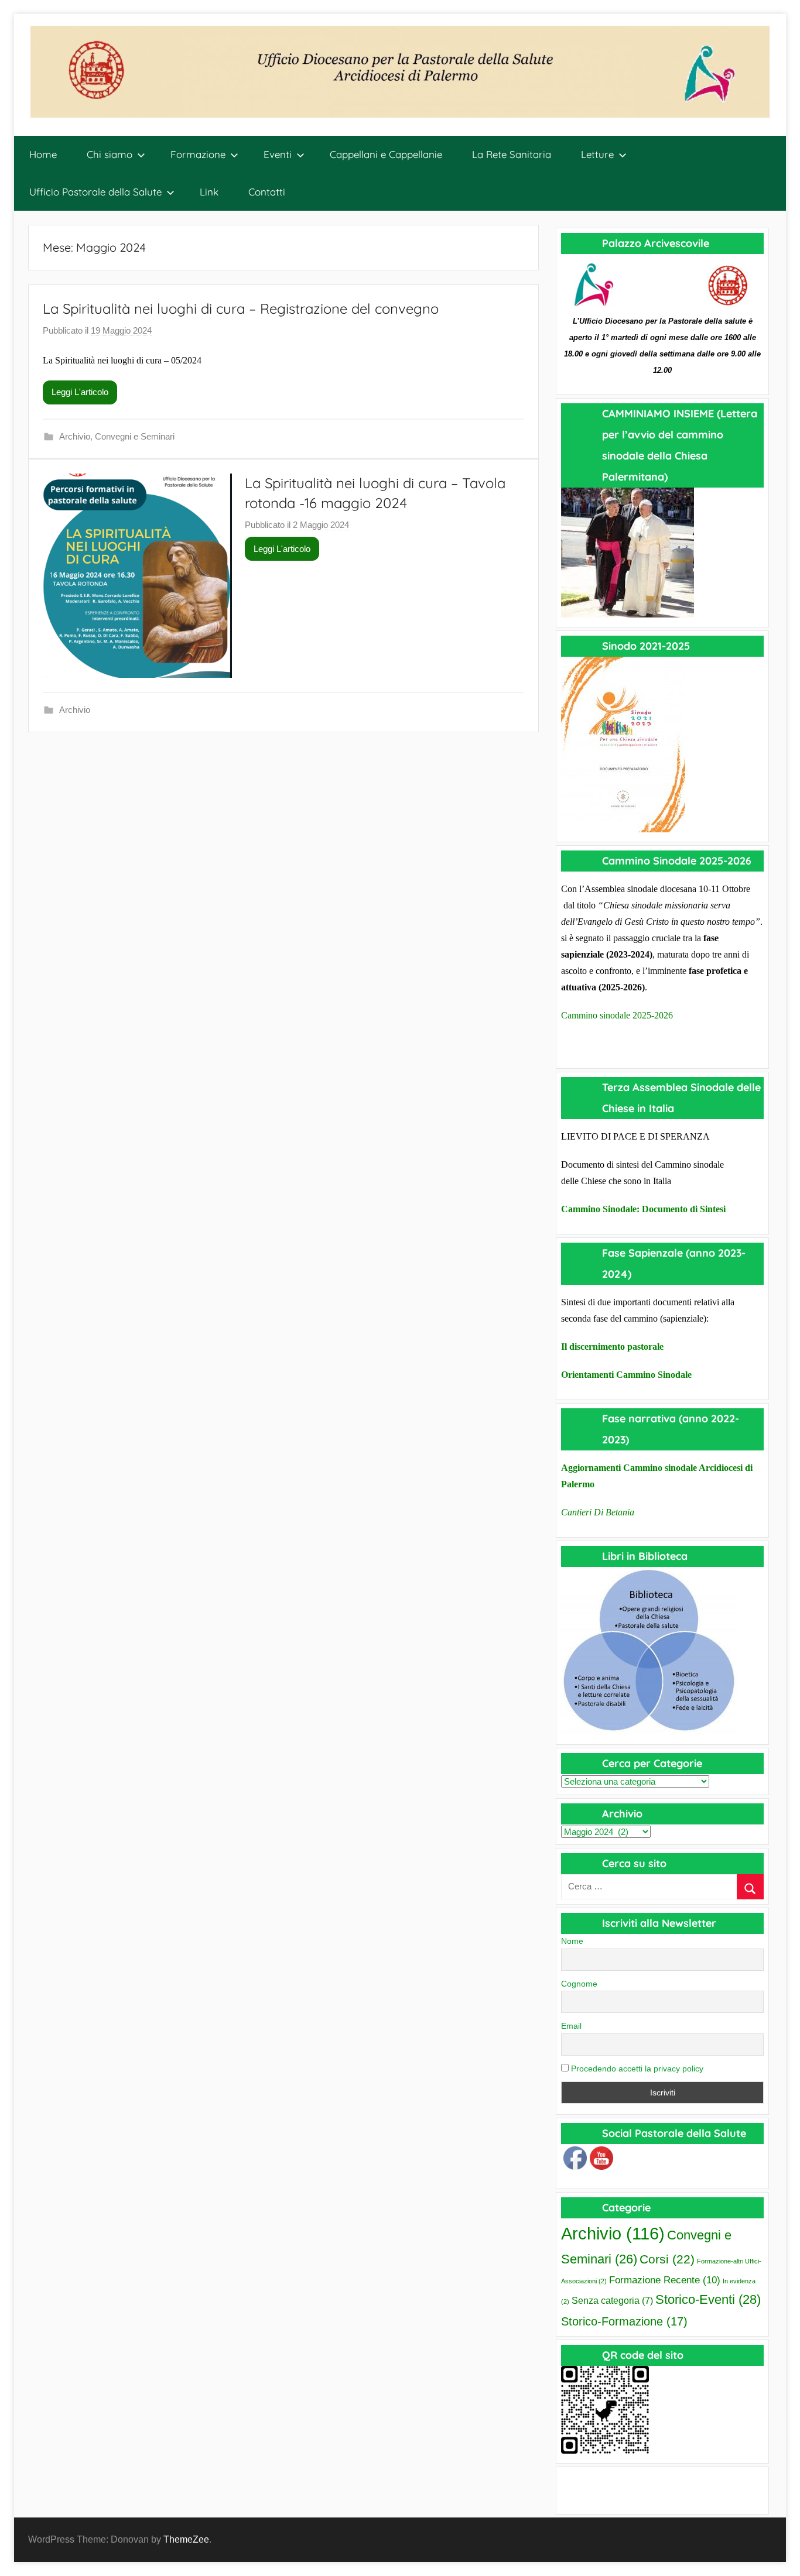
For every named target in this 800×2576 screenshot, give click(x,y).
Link (209, 192)
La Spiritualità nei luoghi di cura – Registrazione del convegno (241, 308)
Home (43, 154)
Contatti (267, 192)
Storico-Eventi (708, 2299)
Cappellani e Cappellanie (386, 154)
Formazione (198, 154)
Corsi (667, 2259)
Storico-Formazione (624, 2321)
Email (571, 2026)
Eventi (278, 154)
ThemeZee (186, 2539)
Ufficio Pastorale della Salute (95, 192)
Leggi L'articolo (80, 392)
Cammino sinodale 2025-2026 (617, 1015)
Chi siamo (110, 154)
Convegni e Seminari (135, 436)
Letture (597, 154)
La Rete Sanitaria (512, 154)
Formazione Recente (665, 2280)
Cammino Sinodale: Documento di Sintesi (643, 1209)
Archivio (75, 436)
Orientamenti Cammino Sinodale (626, 1375)
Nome (572, 1941)
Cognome (579, 1984)
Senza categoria (612, 2301)
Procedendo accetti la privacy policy (636, 2069)
